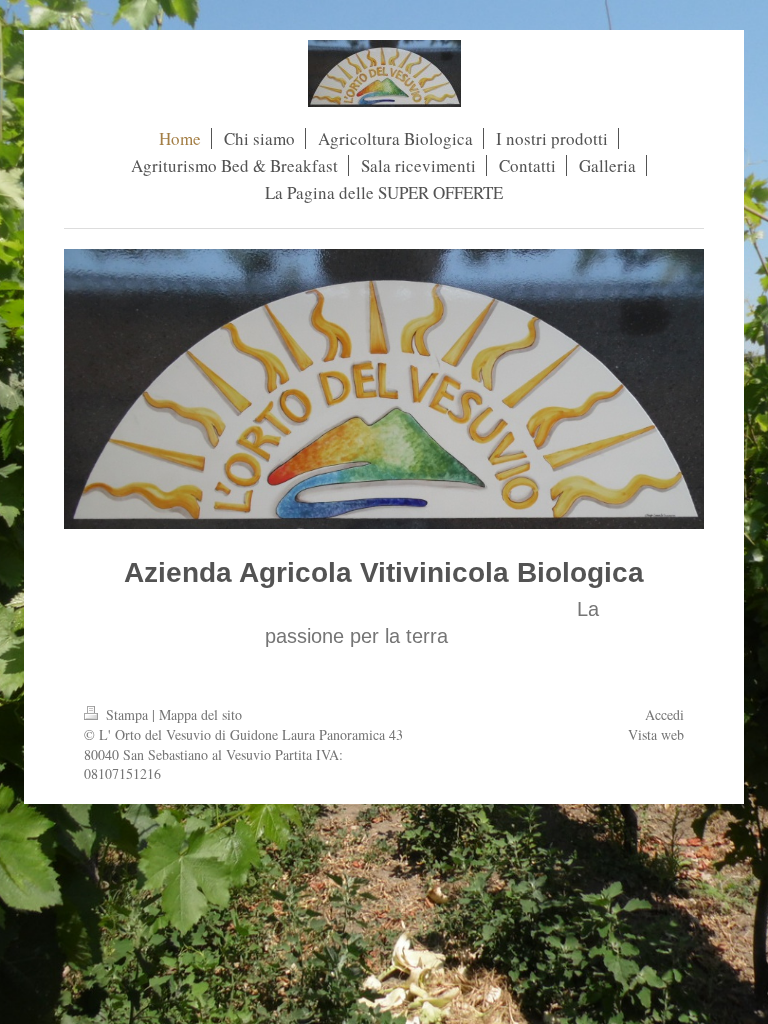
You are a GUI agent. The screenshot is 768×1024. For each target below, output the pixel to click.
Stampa (127, 714)
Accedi (664, 714)
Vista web (656, 734)
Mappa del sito (200, 714)
